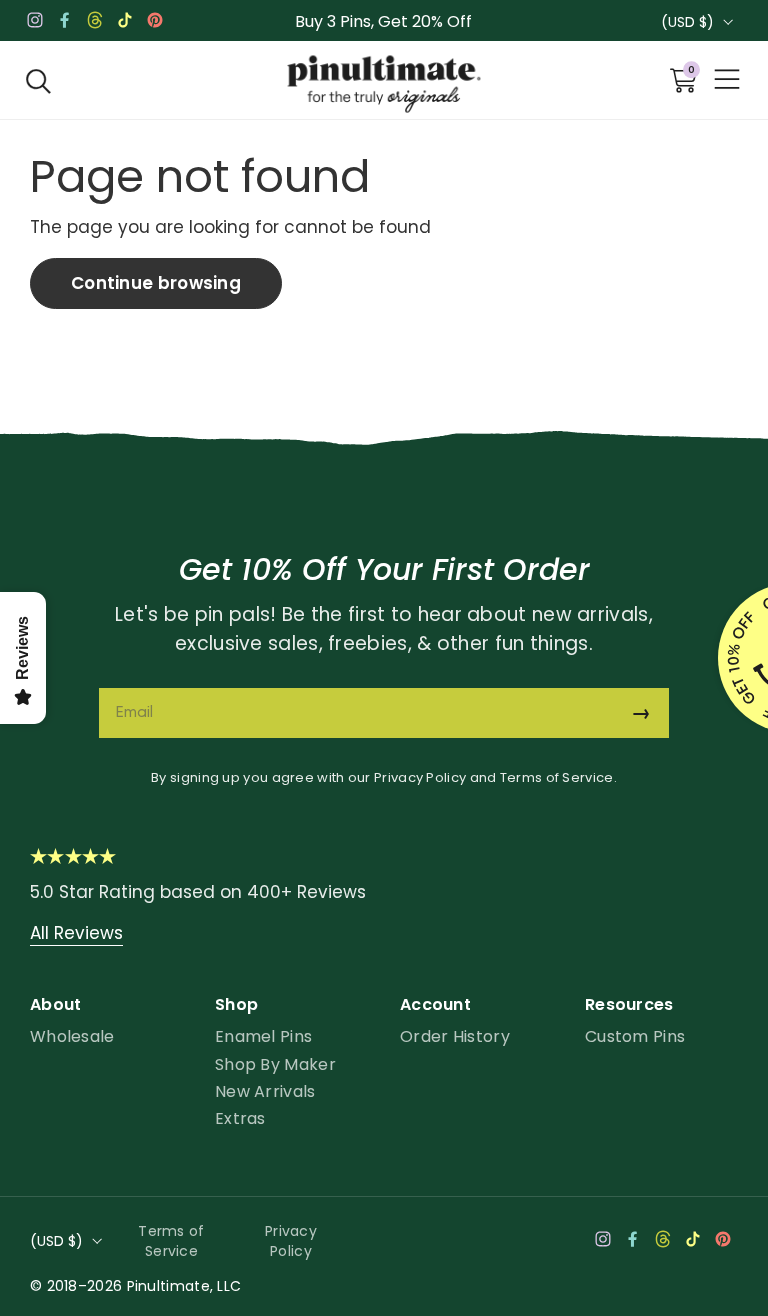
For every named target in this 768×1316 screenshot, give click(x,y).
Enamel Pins (263, 1036)
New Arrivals (265, 1091)
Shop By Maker (275, 1064)
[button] (38, 80)
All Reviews (76, 933)
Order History (455, 1036)
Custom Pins (635, 1036)
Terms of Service (557, 777)
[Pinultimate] (383, 85)
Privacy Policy (420, 777)
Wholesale (72, 1036)
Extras (240, 1118)
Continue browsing (156, 283)
